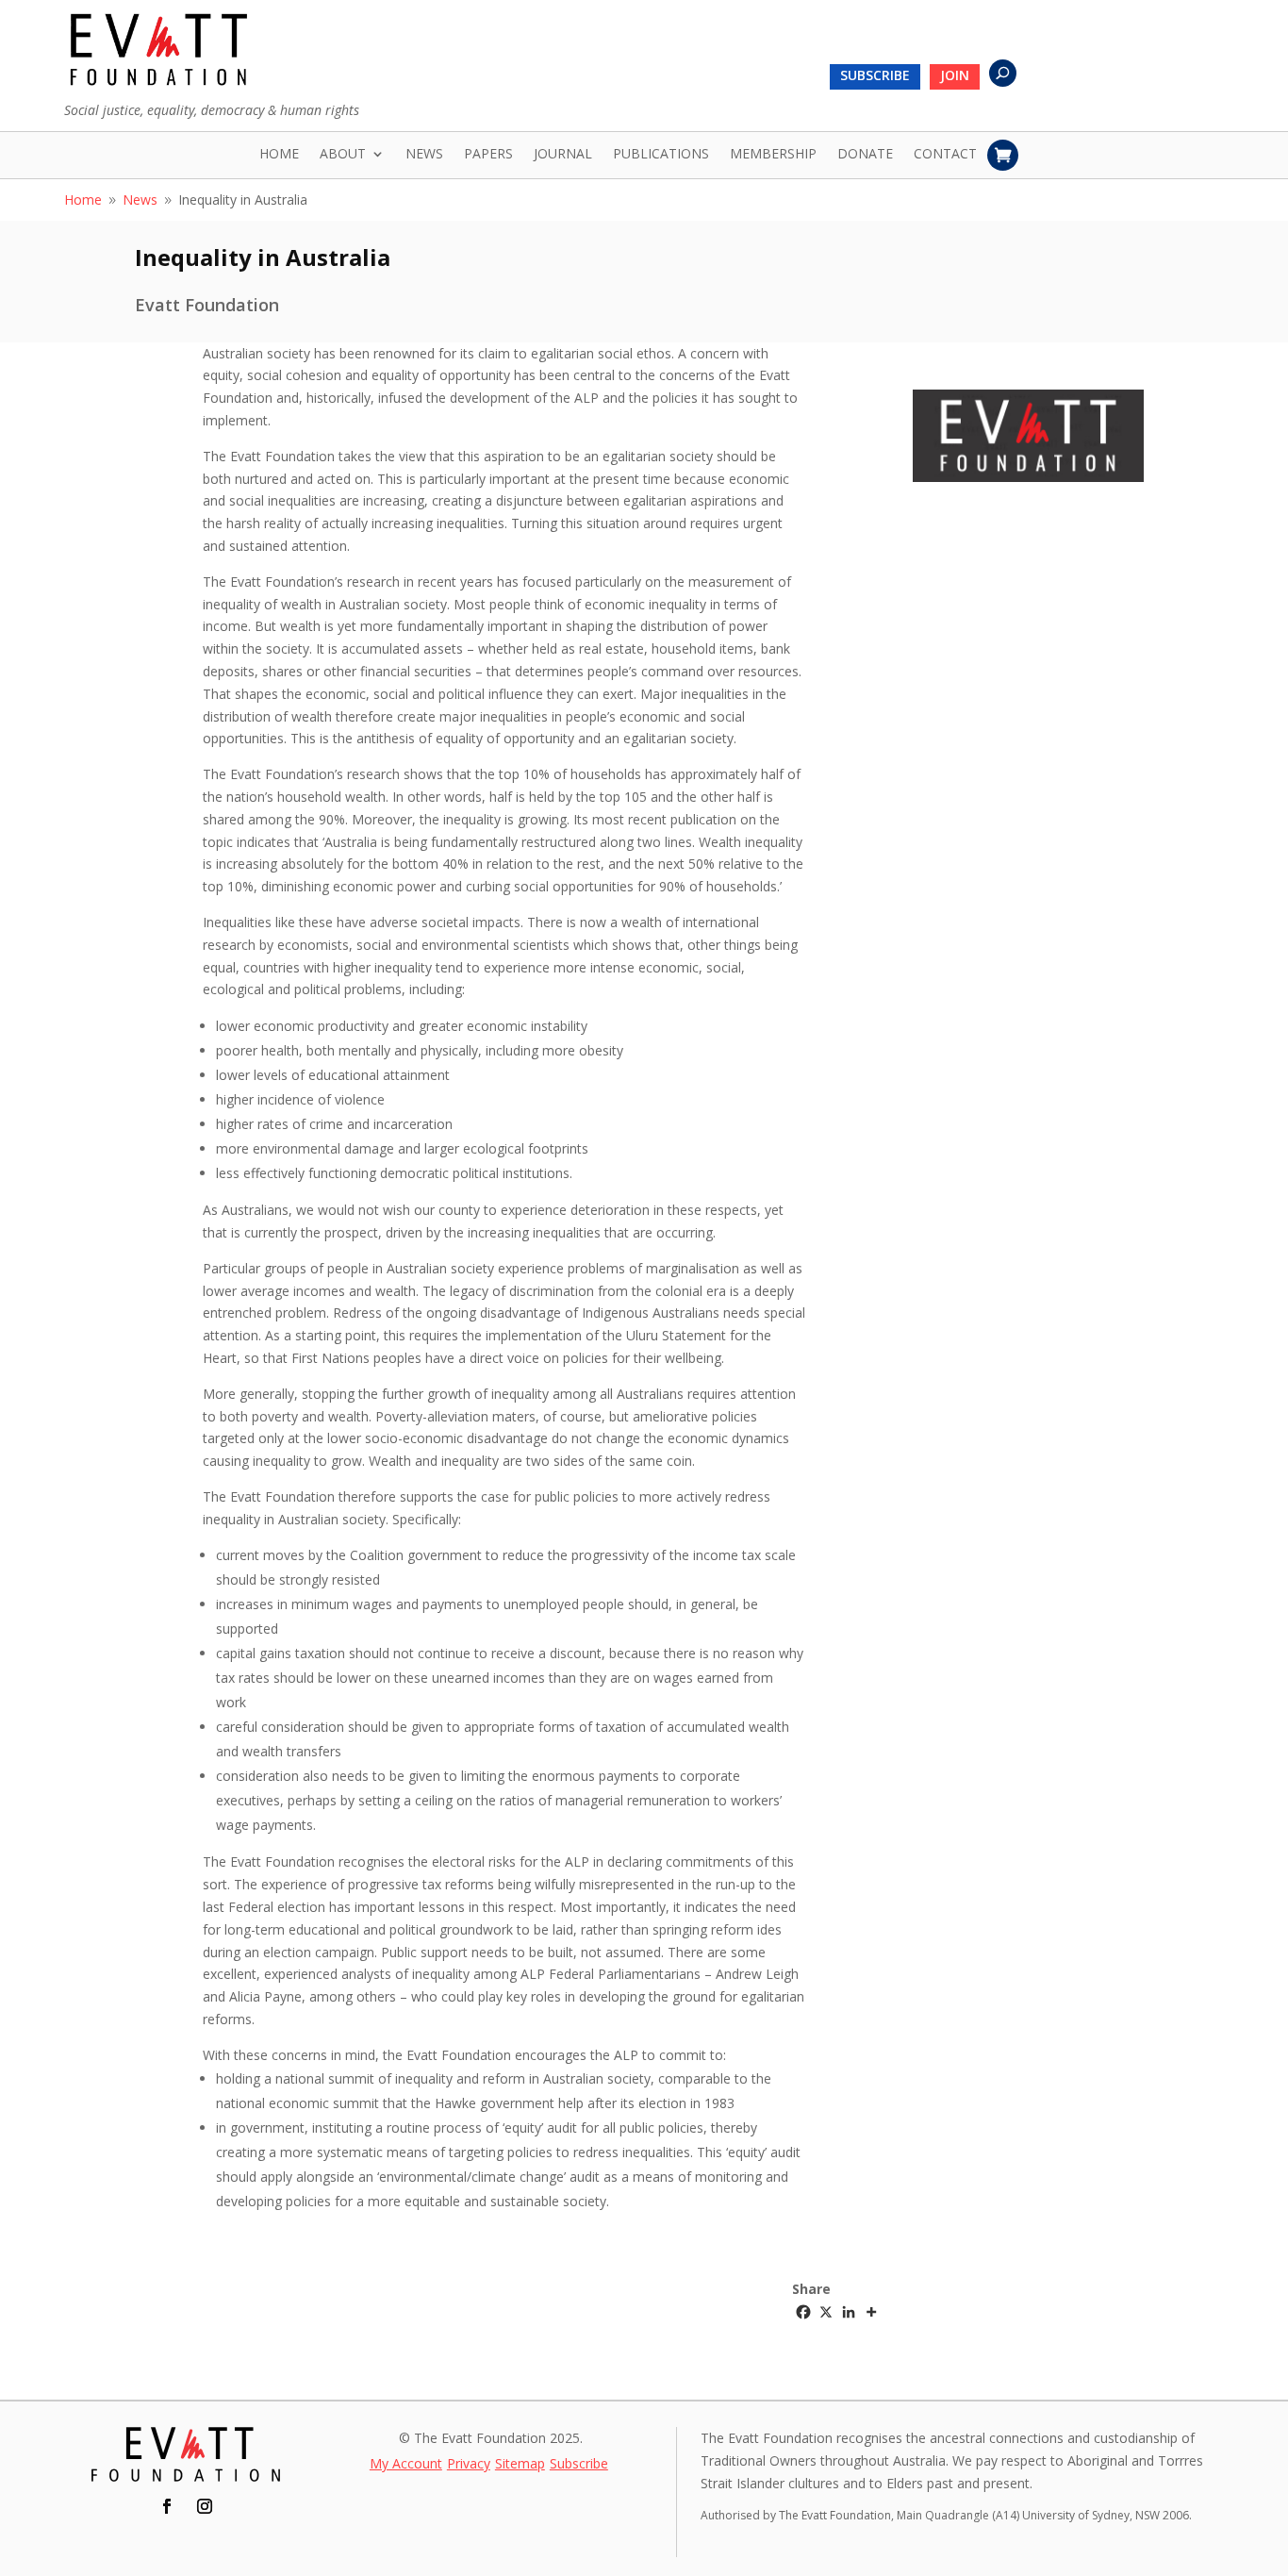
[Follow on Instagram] (205, 2506)
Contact (945, 155)
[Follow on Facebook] (167, 2506)
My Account (406, 2465)
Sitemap (520, 2465)
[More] (871, 2312)
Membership (773, 155)
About (343, 155)
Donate (865, 155)
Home (279, 155)
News (424, 155)
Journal (563, 155)
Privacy (469, 2465)
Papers (488, 155)
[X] (826, 2312)
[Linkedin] (849, 2312)
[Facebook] (803, 2312)
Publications (661, 155)
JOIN (955, 76)
